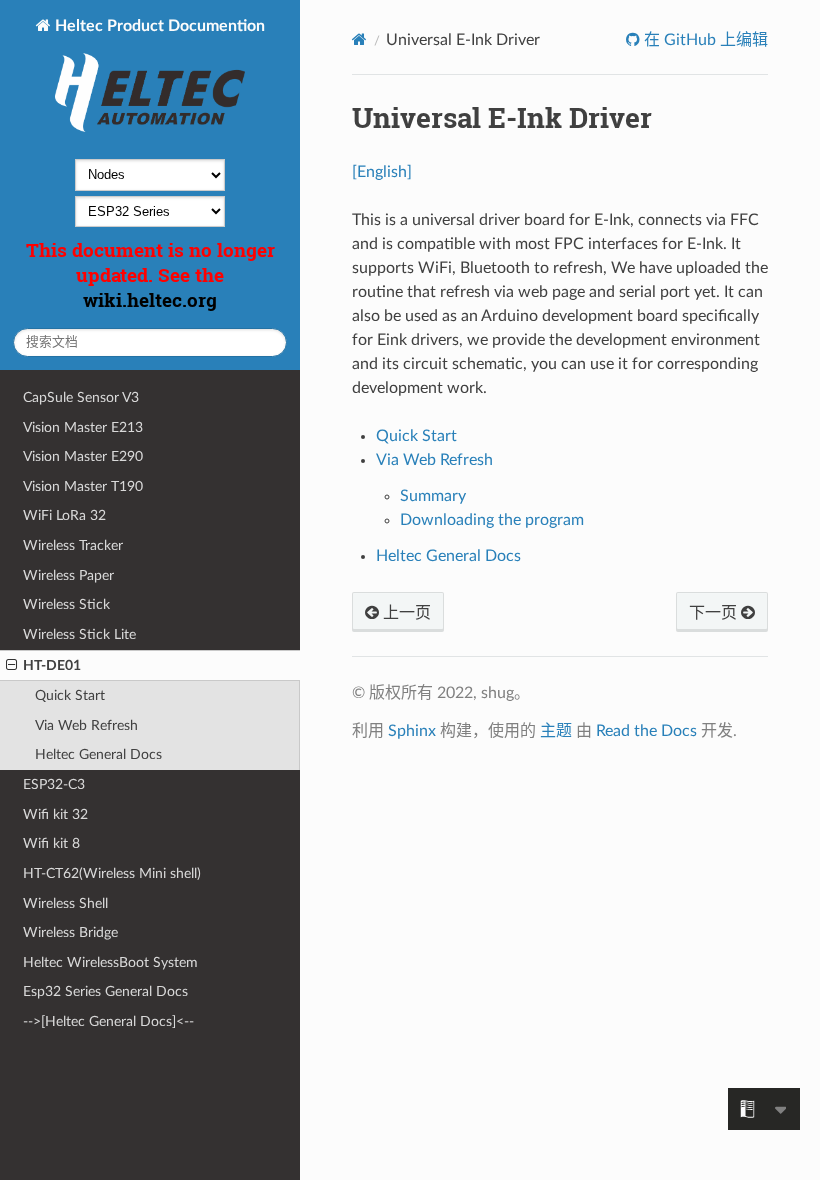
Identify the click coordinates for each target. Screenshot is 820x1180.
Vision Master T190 (83, 486)
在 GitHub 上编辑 (704, 40)
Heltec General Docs (98, 754)
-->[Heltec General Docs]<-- (108, 1021)
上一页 (405, 613)
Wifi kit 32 (55, 814)
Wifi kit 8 (51, 843)
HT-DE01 (52, 665)
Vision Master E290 (83, 456)
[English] (382, 172)
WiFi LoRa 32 (64, 515)
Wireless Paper (68, 575)
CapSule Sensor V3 (81, 397)
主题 (556, 731)
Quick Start (70, 695)
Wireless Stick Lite (79, 634)
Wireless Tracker (73, 545)
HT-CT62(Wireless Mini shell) (112, 873)
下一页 (715, 613)
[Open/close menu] (11, 666)
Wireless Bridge (70, 932)
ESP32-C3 (54, 784)
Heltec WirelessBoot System (110, 962)
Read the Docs (646, 731)
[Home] (359, 39)
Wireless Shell (65, 903)
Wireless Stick (66, 604)
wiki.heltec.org (150, 299)
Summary (433, 496)
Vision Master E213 (83, 427)
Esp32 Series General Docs (105, 991)
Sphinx (412, 731)
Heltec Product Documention (158, 26)
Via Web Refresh (86, 725)
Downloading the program (492, 520)
